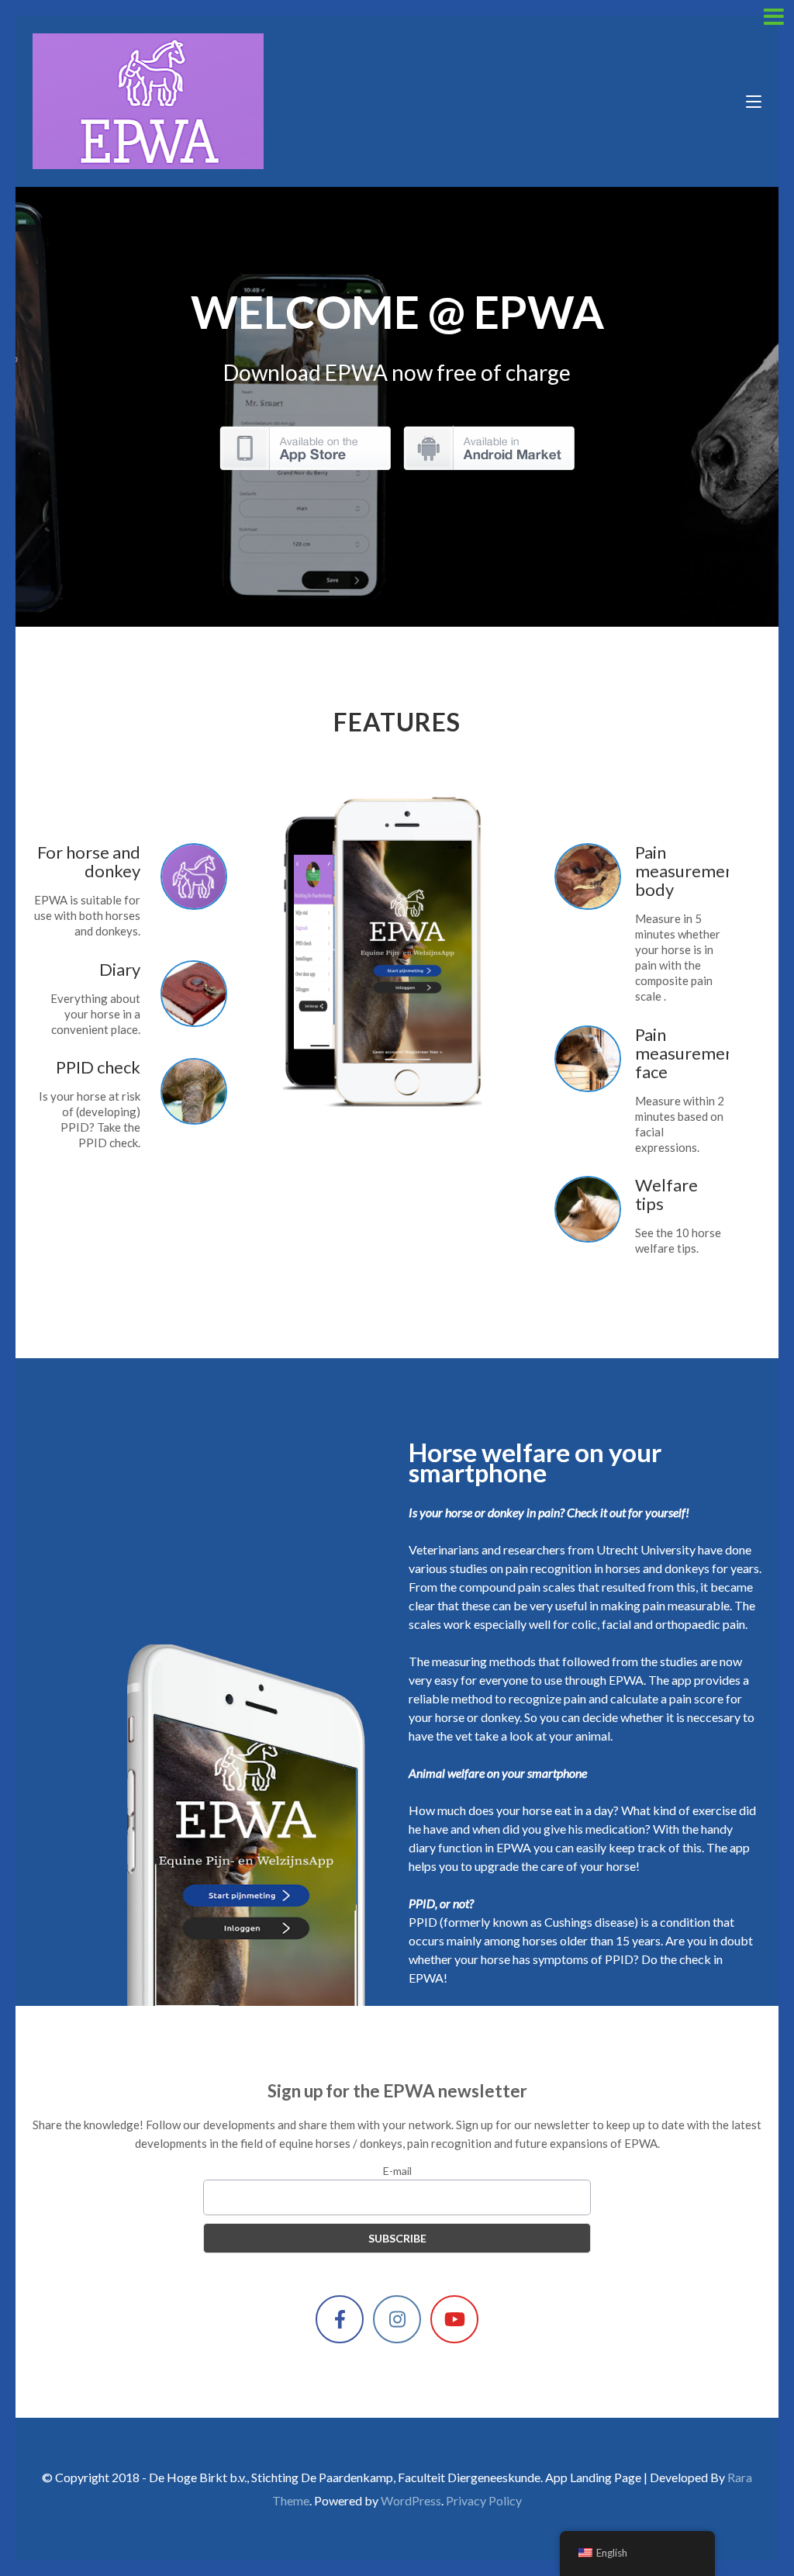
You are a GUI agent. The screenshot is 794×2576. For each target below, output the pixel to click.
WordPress (411, 2500)
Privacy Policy (484, 2500)
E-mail (397, 2171)
